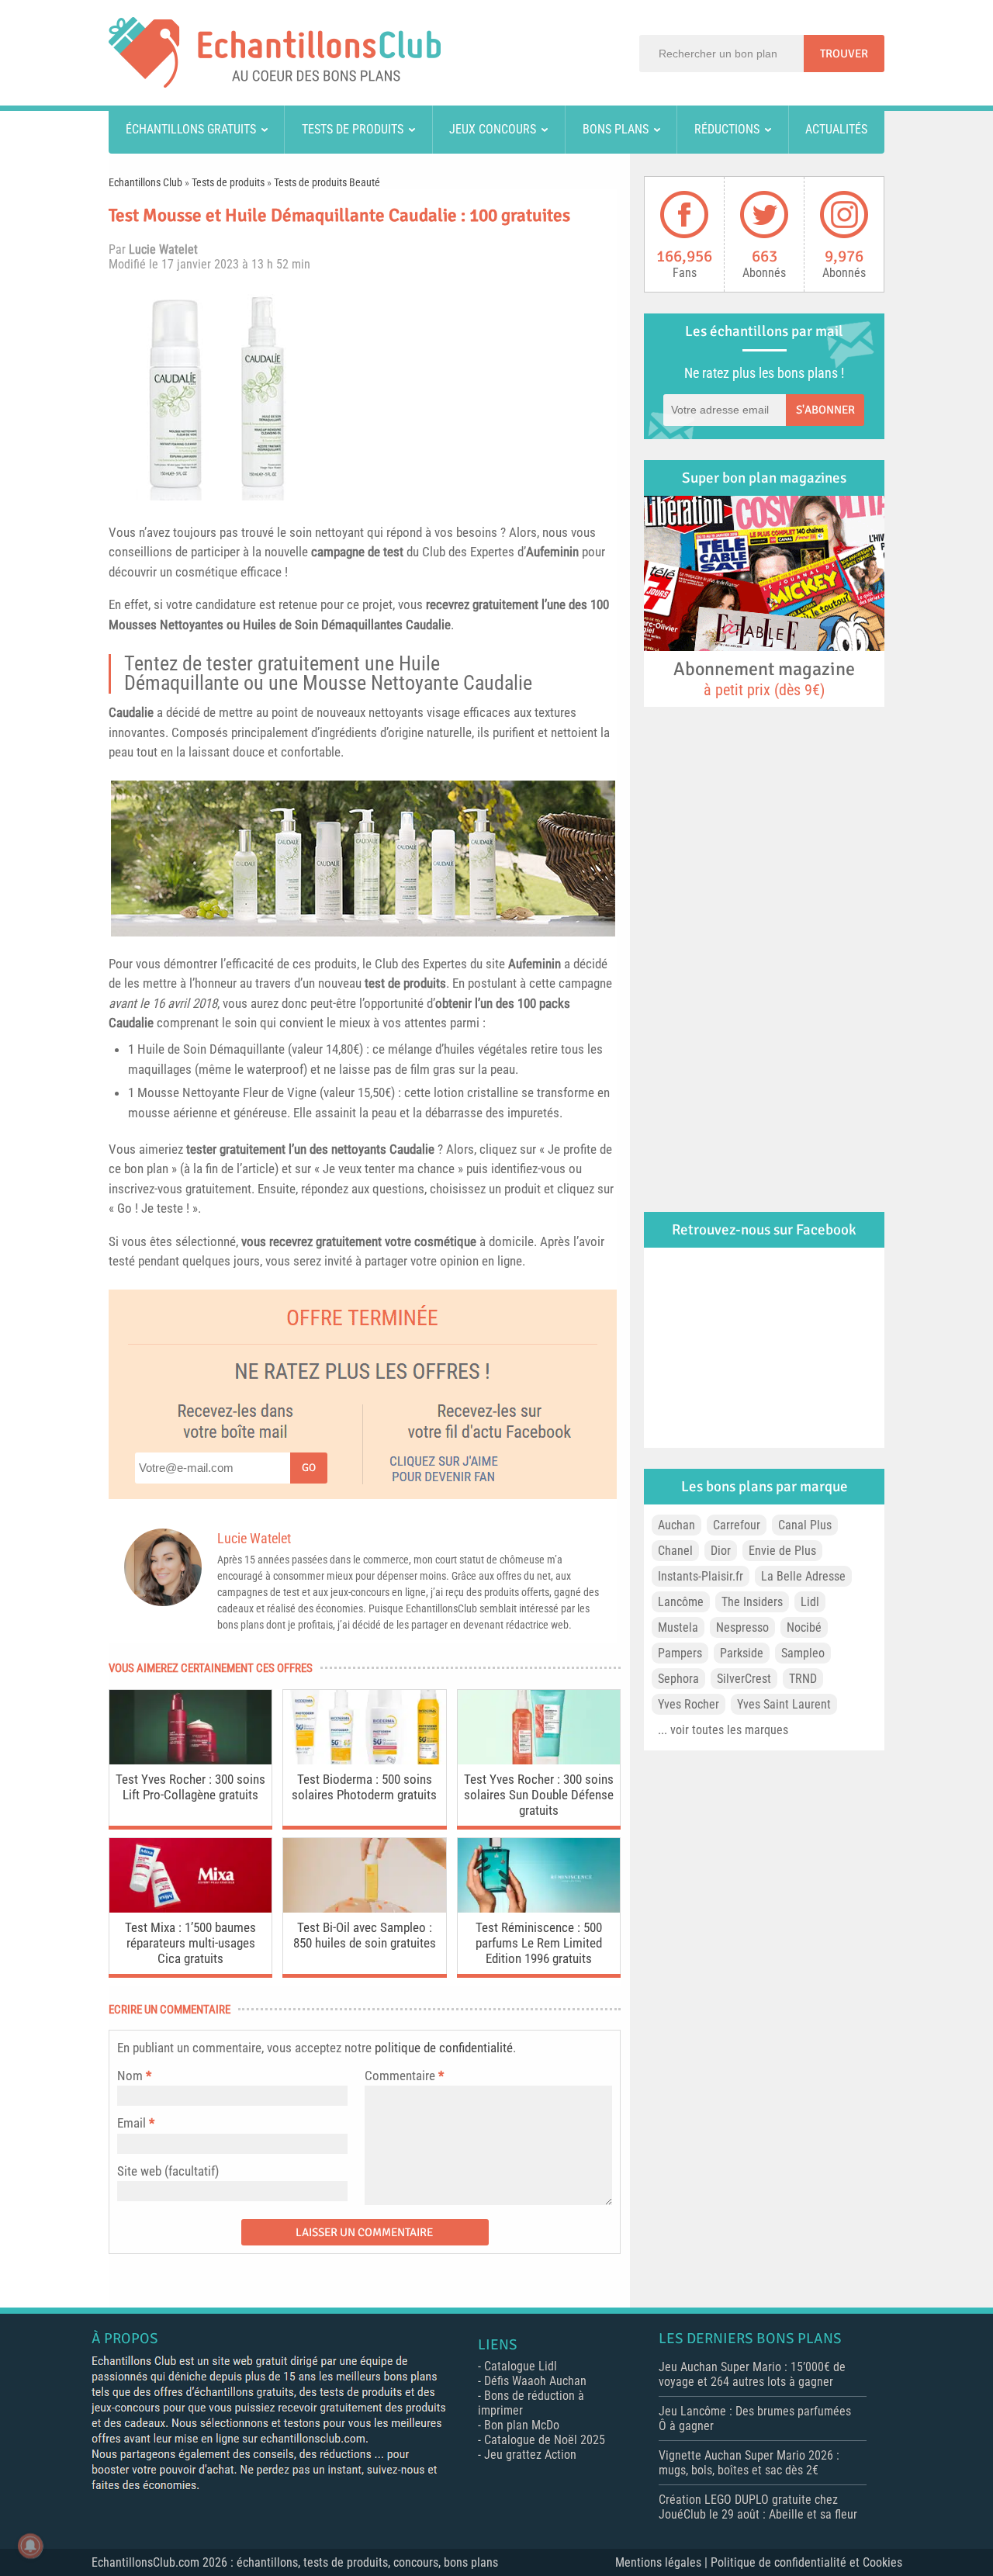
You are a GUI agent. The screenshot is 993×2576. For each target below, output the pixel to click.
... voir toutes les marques (723, 1730)
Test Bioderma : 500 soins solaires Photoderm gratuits (364, 1787)
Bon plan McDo (522, 2425)
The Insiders (752, 1602)
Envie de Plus (782, 1551)
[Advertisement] (477, 392)
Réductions (727, 129)
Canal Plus (805, 1525)
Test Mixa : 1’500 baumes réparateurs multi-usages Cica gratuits (190, 1943)
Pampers (680, 1653)
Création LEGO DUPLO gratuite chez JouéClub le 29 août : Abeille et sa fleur (758, 2507)
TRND (803, 1679)
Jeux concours (493, 129)
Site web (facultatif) (168, 2171)
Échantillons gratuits (191, 129)
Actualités (836, 129)
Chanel (675, 1551)
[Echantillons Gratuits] (275, 83)
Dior (721, 1551)
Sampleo (803, 1653)
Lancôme (681, 1602)
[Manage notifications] (30, 2546)
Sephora (678, 1679)
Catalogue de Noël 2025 (545, 2440)
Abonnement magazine (764, 678)
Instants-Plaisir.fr (701, 1576)
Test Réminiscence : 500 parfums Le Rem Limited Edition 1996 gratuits (539, 1943)
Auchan (676, 1525)
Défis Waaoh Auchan (535, 2381)
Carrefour (737, 1525)
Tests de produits (353, 129)
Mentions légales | (663, 2562)
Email (131, 2123)
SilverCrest (744, 1679)
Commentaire (404, 2076)
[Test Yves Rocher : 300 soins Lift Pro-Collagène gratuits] (190, 1760)
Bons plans (616, 129)
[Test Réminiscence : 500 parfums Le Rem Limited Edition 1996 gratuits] (539, 1908)
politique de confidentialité (444, 2048)
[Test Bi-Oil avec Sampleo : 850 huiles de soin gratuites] (364, 1908)
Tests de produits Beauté (327, 182)
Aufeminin (552, 552)
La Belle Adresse (803, 1576)
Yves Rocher (689, 1704)
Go (309, 1468)
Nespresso (742, 1627)
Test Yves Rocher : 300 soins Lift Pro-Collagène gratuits (190, 1787)
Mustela (678, 1627)
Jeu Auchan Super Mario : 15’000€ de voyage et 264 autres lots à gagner (752, 2374)
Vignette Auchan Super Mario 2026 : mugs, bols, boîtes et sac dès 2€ (749, 2463)
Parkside (742, 1653)
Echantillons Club (145, 182)
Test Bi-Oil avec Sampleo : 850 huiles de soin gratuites (365, 1935)
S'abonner (825, 410)
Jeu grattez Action (530, 2455)
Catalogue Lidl (521, 2366)
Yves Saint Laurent (784, 1704)
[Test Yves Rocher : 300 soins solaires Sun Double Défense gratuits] (539, 1760)
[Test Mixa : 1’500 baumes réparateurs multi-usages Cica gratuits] (190, 1908)
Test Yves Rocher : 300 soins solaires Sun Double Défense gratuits (539, 1795)
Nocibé (804, 1627)
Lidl (810, 1602)
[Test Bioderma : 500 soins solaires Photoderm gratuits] (364, 1760)
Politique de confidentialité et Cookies (806, 2562)
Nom (130, 2076)
